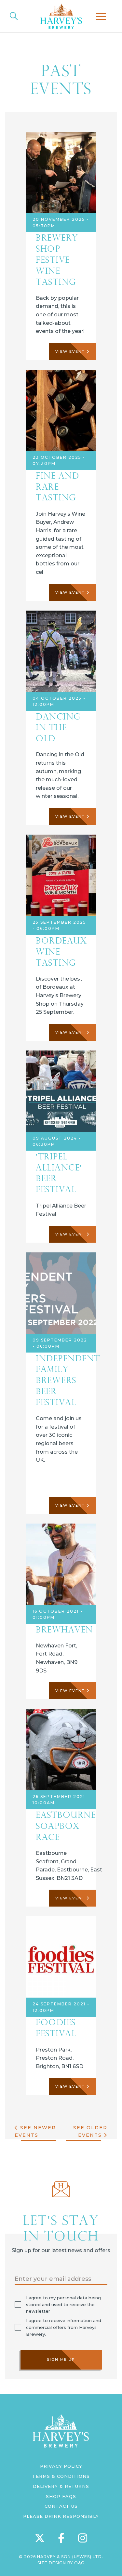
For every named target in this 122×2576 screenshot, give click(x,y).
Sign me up (61, 2359)
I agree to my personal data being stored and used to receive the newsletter (63, 2305)
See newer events (35, 2131)
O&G (79, 2563)
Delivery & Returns (61, 2486)
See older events (90, 2131)
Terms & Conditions (61, 2476)
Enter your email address (53, 2279)
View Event (71, 351)
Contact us (61, 2506)
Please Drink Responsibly (61, 2516)
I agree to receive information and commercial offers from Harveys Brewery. (64, 2327)
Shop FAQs (61, 2496)
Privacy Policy (61, 2466)
